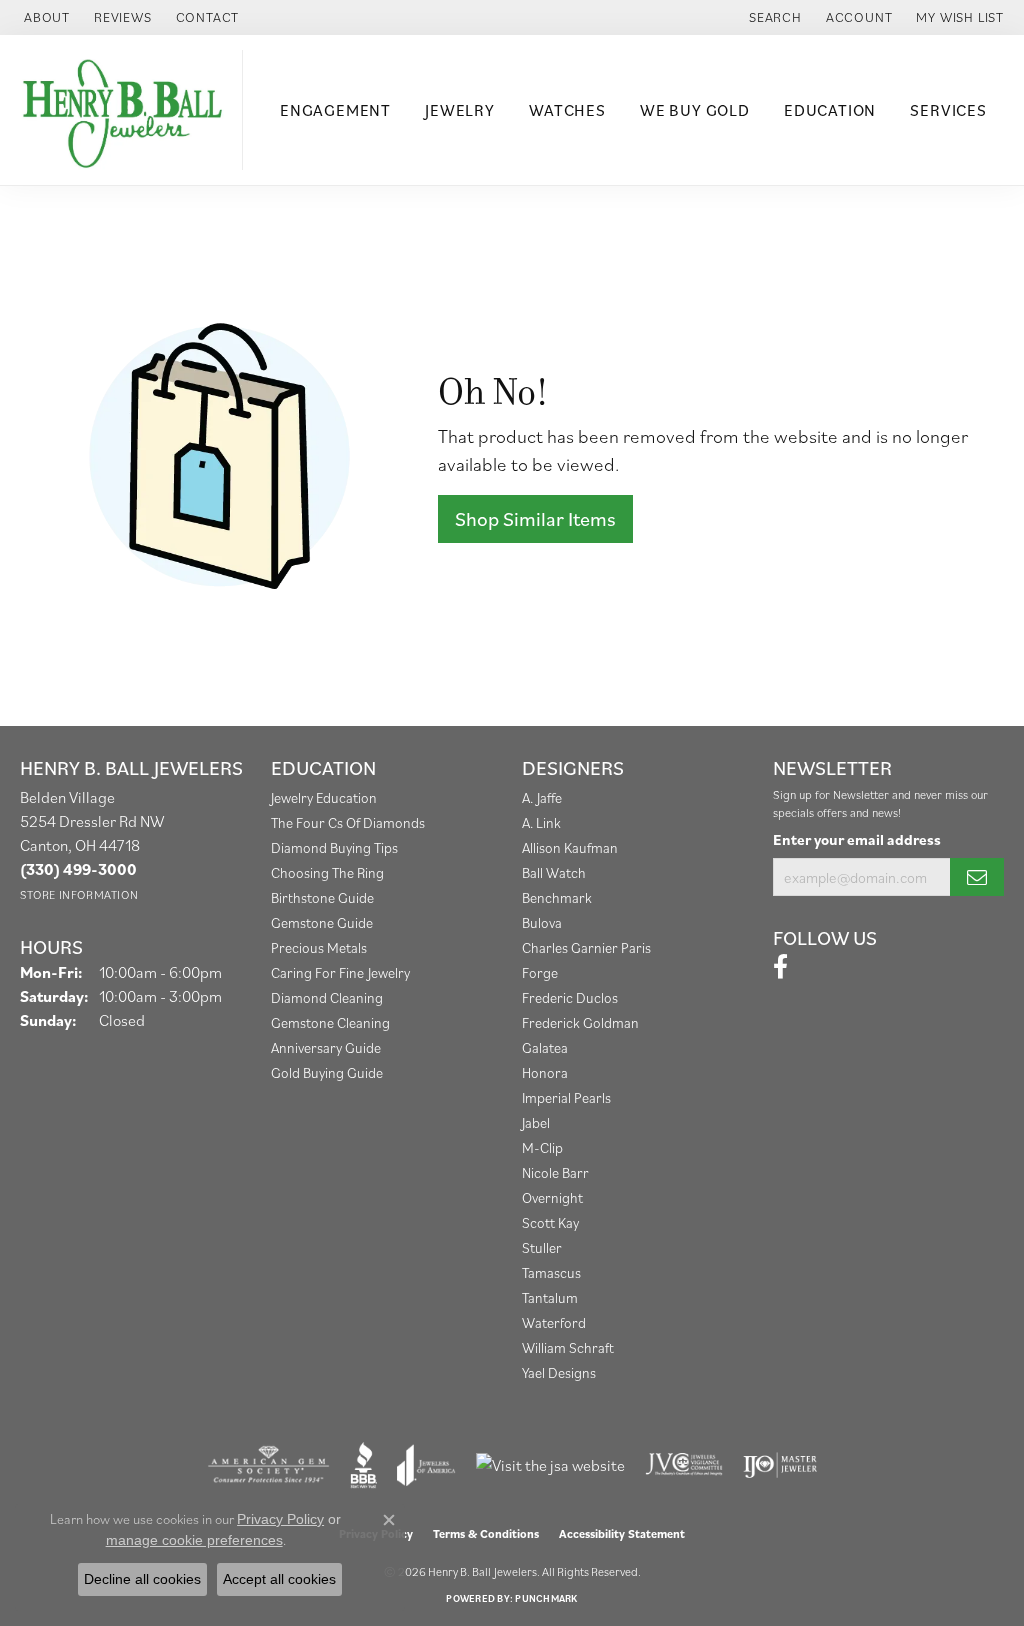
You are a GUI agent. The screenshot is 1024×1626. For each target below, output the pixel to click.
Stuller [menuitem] (542, 1247)
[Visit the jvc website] (684, 1465)
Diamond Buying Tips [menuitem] (334, 847)
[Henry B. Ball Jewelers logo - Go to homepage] (126, 110)
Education (830, 110)
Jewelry (460, 110)
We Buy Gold (695, 110)
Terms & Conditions (486, 1533)
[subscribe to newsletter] (977, 877)
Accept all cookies (279, 1579)
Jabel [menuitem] (536, 1122)
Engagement (335, 110)
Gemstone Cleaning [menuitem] (330, 1022)
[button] (773, 17)
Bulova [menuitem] (542, 922)
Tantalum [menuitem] (550, 1297)
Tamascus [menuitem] (551, 1272)
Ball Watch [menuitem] (554, 872)
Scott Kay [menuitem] (550, 1222)
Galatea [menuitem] (545, 1047)
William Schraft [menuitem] (568, 1347)
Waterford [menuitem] (554, 1322)
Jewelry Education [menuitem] (324, 797)
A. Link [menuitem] (541, 822)
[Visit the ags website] (268, 1465)
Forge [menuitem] (540, 972)
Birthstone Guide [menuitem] (322, 897)
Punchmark (546, 1598)
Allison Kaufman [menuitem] (570, 847)
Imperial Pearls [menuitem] (566, 1097)
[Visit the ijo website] (780, 1465)
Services (948, 110)
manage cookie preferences (194, 1540)
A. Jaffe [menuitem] (542, 797)
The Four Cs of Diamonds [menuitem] (348, 822)
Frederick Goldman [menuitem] (580, 1022)
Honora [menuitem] (545, 1072)
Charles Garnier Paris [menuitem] (586, 947)
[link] (45, 17)
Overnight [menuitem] (552, 1197)
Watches (567, 110)
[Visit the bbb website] (364, 1465)
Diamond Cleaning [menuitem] (327, 997)
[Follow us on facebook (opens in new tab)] (780, 967)
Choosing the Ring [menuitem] (327, 872)
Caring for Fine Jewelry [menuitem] (340, 972)
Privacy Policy (280, 1519)
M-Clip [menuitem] (542, 1147)
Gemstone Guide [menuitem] (322, 922)
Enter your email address (857, 839)
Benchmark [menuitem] (557, 897)
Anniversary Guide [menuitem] (326, 1047)
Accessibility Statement (622, 1533)
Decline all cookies (142, 1579)
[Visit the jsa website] (550, 1465)
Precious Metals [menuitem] (319, 947)
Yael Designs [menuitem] (559, 1372)
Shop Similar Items (535, 519)
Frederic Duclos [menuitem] (570, 997)
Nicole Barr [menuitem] (555, 1172)
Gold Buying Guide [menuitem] (327, 1072)
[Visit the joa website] (426, 1465)
